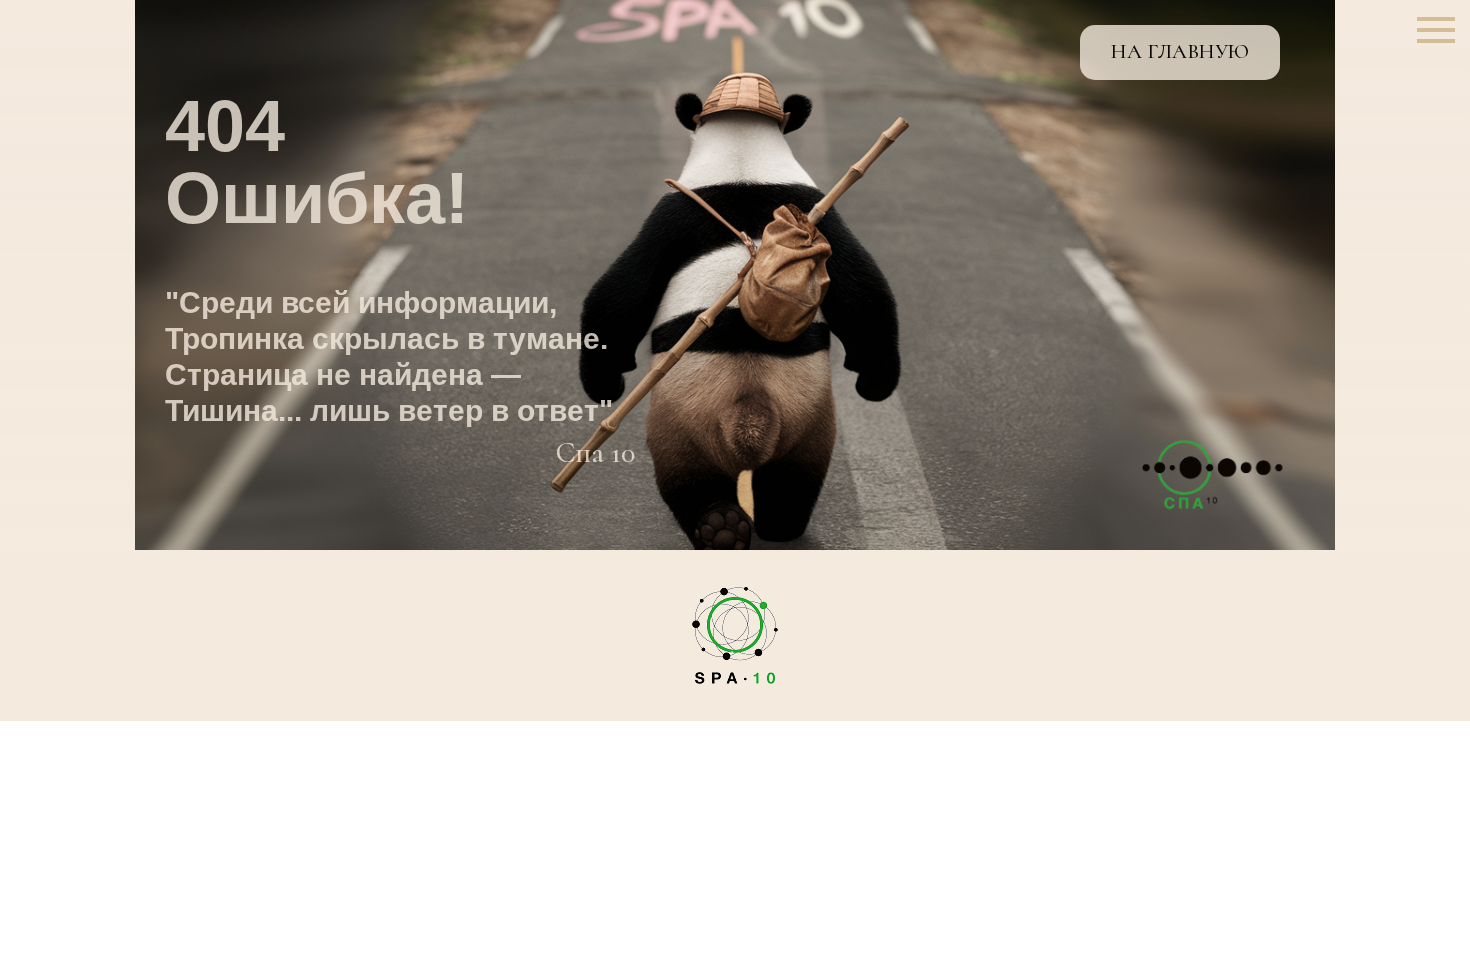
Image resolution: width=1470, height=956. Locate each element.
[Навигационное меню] (1436, 30)
